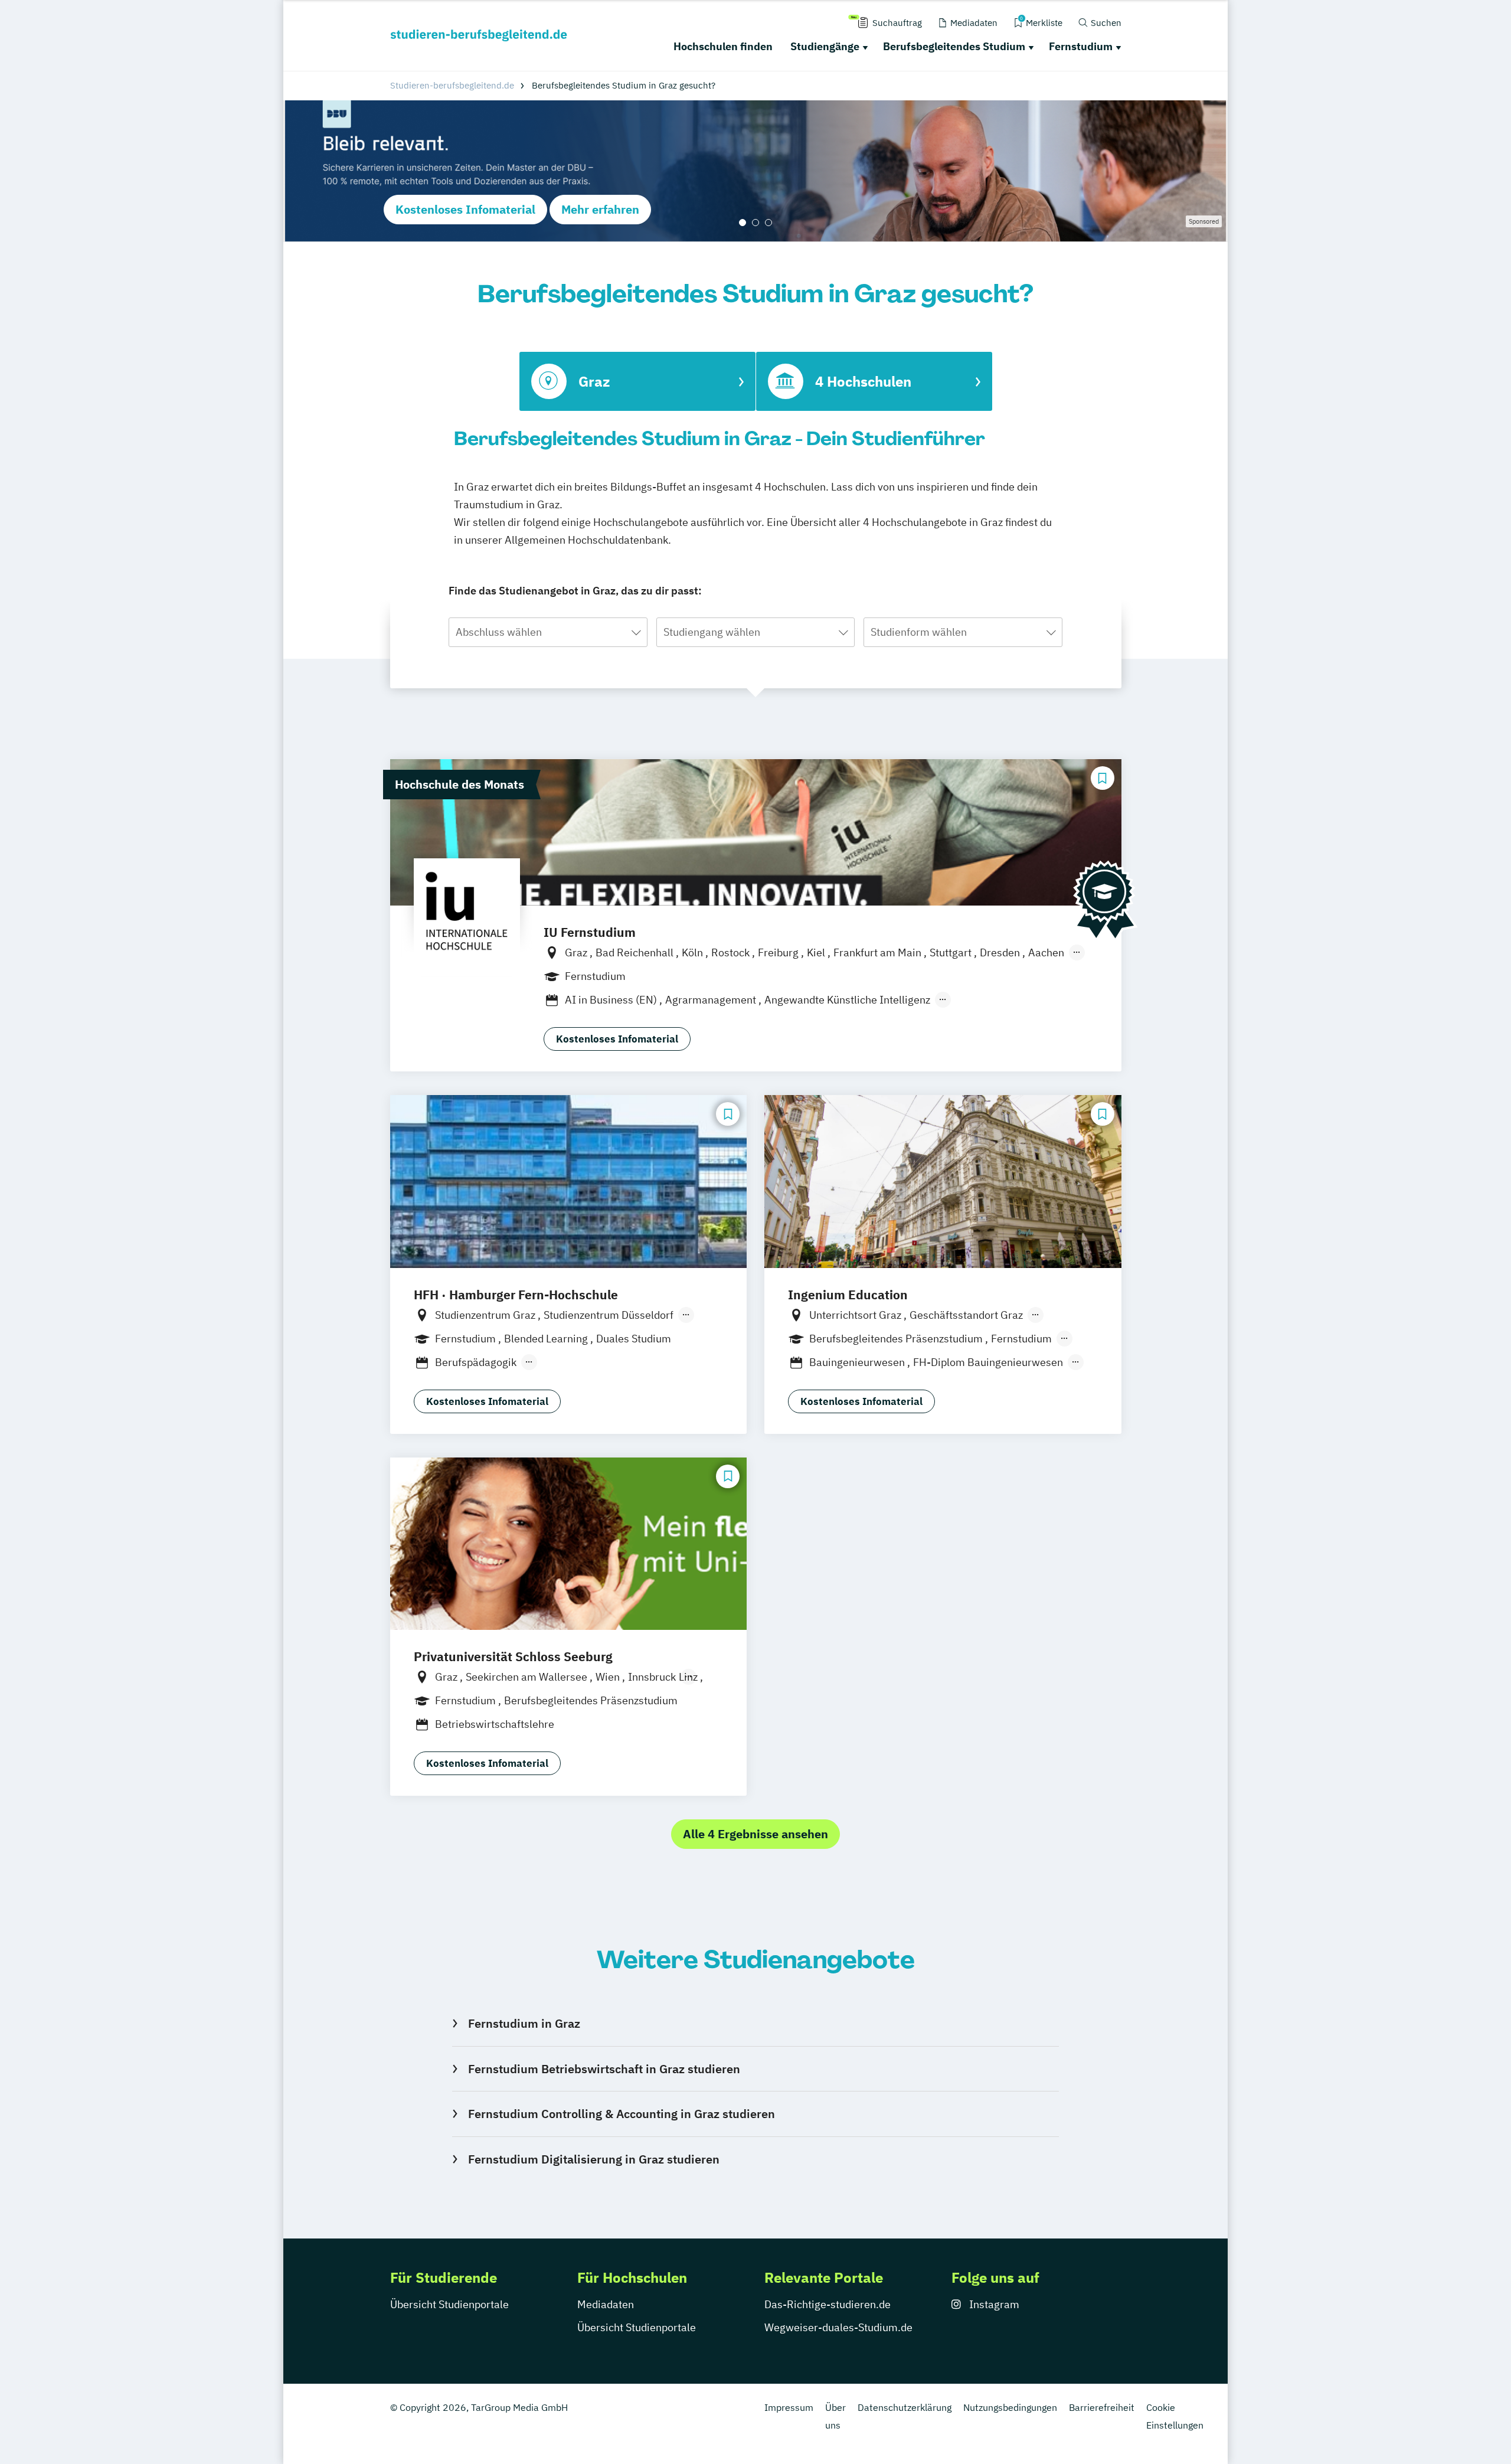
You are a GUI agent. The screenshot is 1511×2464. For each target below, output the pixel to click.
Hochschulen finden (723, 46)
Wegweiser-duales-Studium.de (838, 2327)
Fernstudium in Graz (524, 2023)
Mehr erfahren (600, 209)
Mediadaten (606, 2304)
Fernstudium (1081, 46)
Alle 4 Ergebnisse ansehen (755, 1834)
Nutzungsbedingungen (1010, 2407)
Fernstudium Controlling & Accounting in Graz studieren (621, 2114)
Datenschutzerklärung (905, 2407)
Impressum (789, 2407)
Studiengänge (825, 46)
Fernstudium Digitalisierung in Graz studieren (593, 2159)
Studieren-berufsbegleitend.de (452, 85)
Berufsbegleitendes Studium (954, 46)
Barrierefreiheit (1102, 2407)
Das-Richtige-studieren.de (828, 2304)
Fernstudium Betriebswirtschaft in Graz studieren (604, 2069)
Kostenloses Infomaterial (465, 209)
